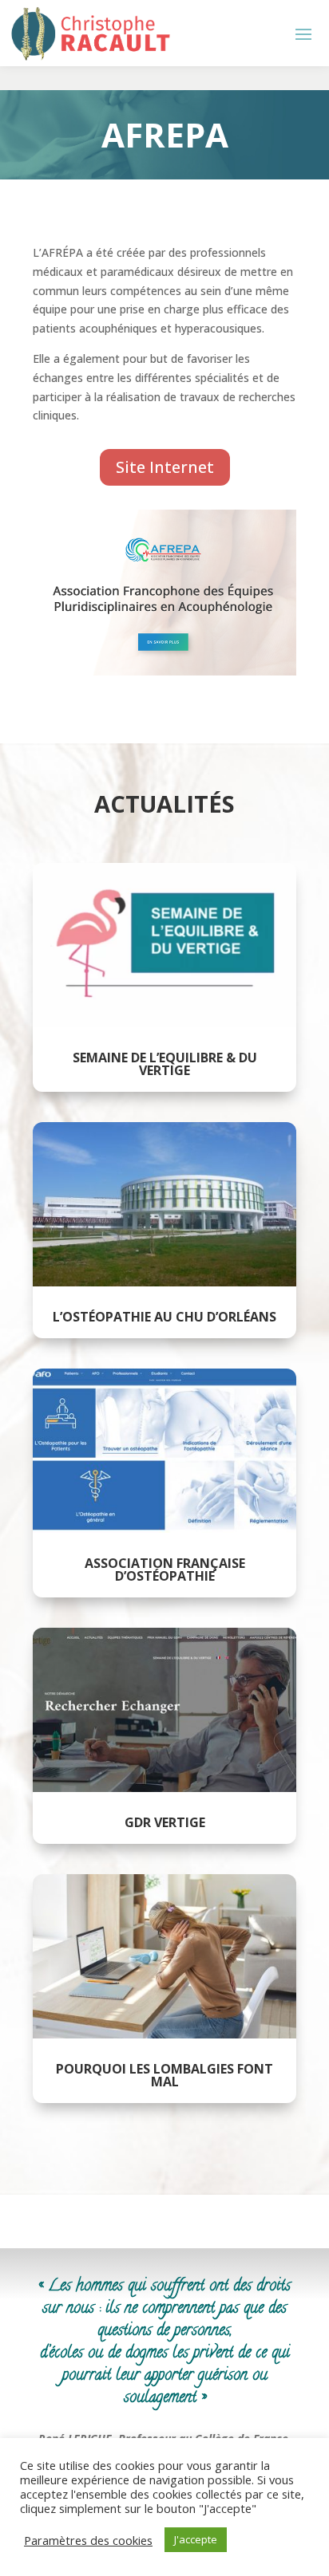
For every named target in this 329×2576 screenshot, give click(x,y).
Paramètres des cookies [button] (88, 2540)
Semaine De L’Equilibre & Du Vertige (165, 1064)
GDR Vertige (165, 1822)
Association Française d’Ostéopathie (165, 1570)
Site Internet (165, 467)
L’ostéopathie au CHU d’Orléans (164, 1317)
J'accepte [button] (196, 2539)
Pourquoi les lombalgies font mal (164, 2075)
